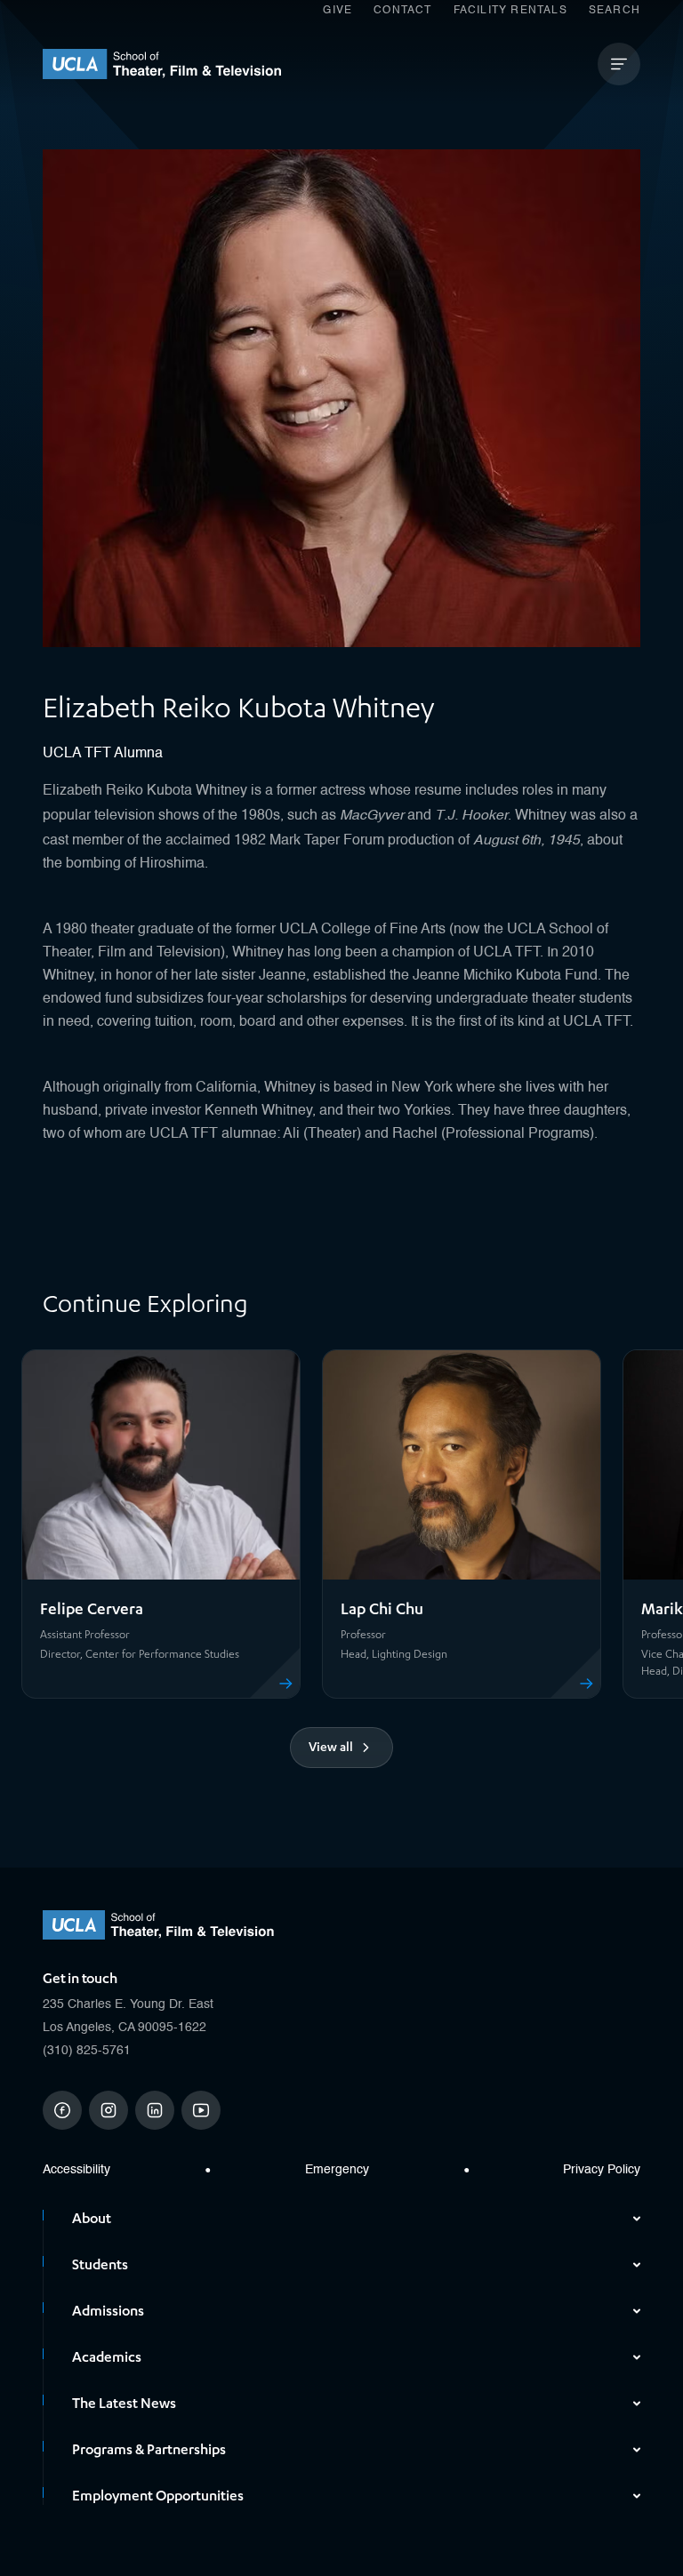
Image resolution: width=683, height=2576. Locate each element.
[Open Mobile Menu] (619, 64)
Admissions (108, 2311)
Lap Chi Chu (382, 1609)
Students (100, 2265)
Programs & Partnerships (149, 2450)
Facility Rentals (510, 11)
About (92, 2219)
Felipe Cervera (92, 1609)
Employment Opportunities (158, 2496)
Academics (107, 2357)
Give (337, 11)
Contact (402, 11)
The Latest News (124, 2404)
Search (615, 11)
